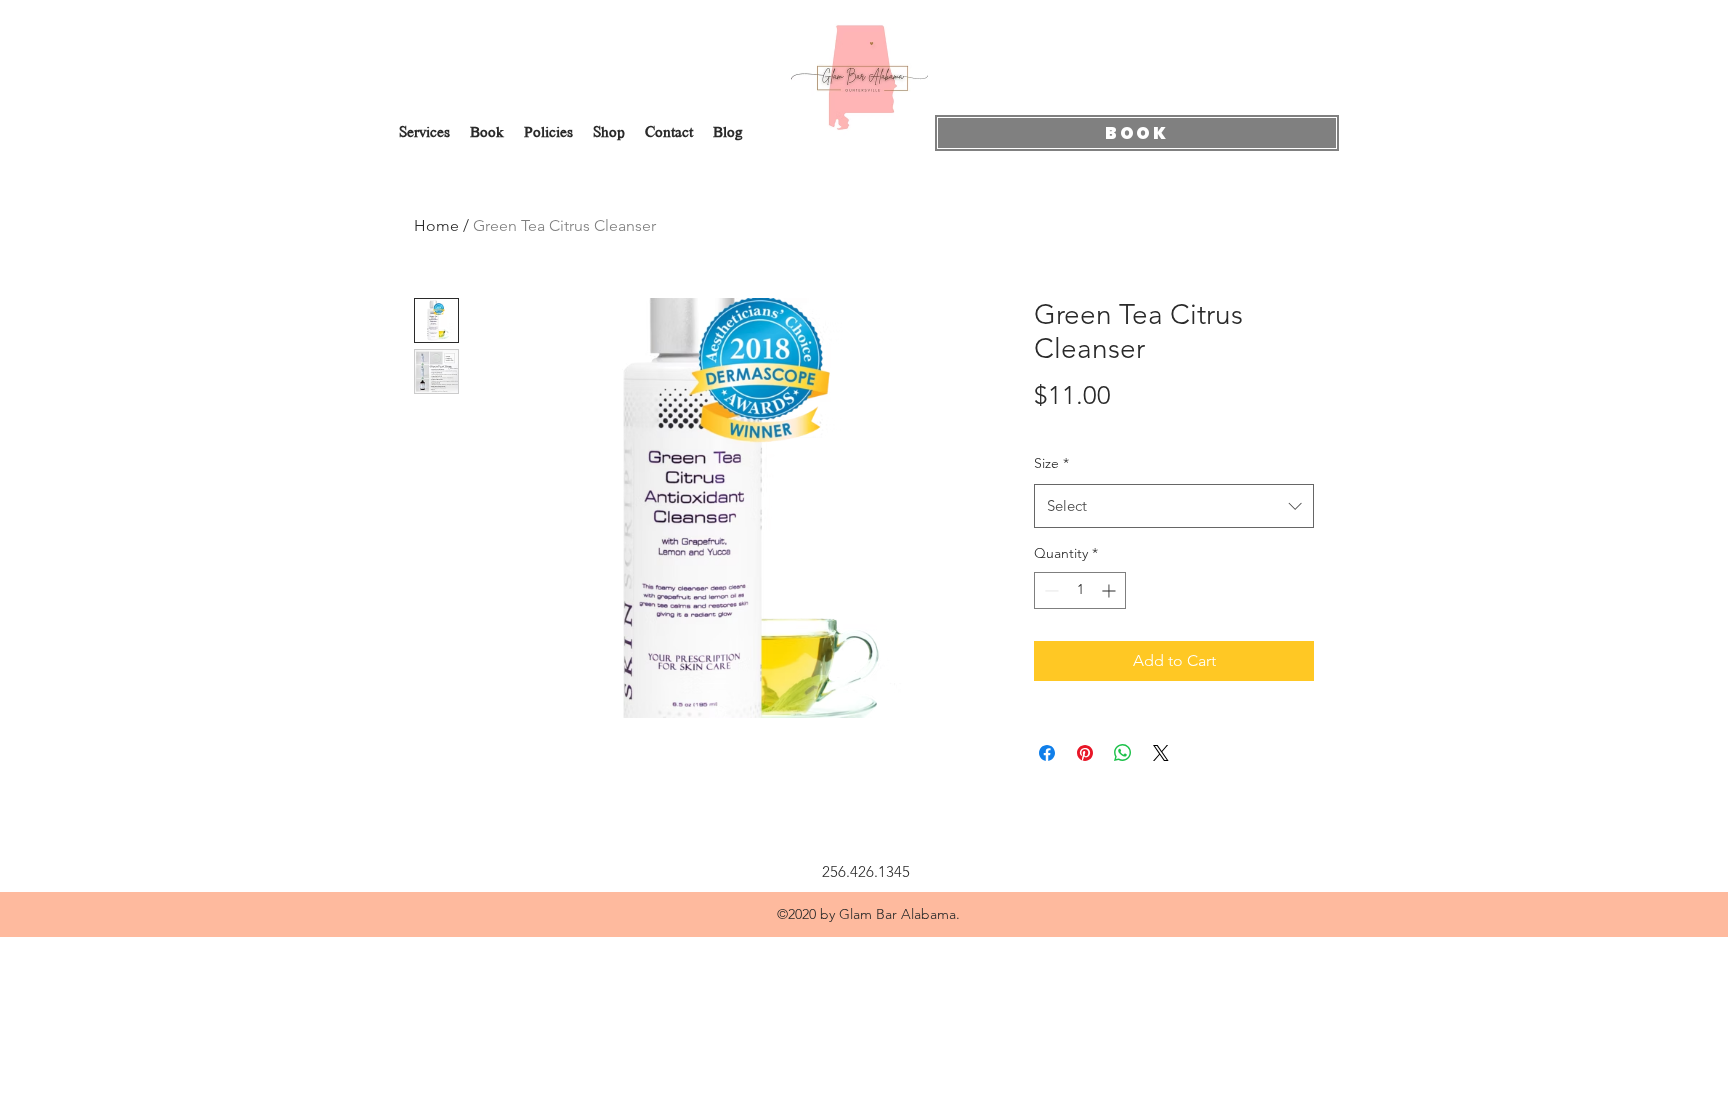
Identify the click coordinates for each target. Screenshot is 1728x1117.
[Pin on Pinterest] (1085, 753)
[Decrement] (1049, 590)
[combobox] (1174, 506)
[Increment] (1110, 590)
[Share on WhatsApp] (1123, 753)
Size (1051, 463)
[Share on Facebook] (1047, 753)
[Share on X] (1161, 753)
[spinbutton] (1080, 590)
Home (436, 225)
